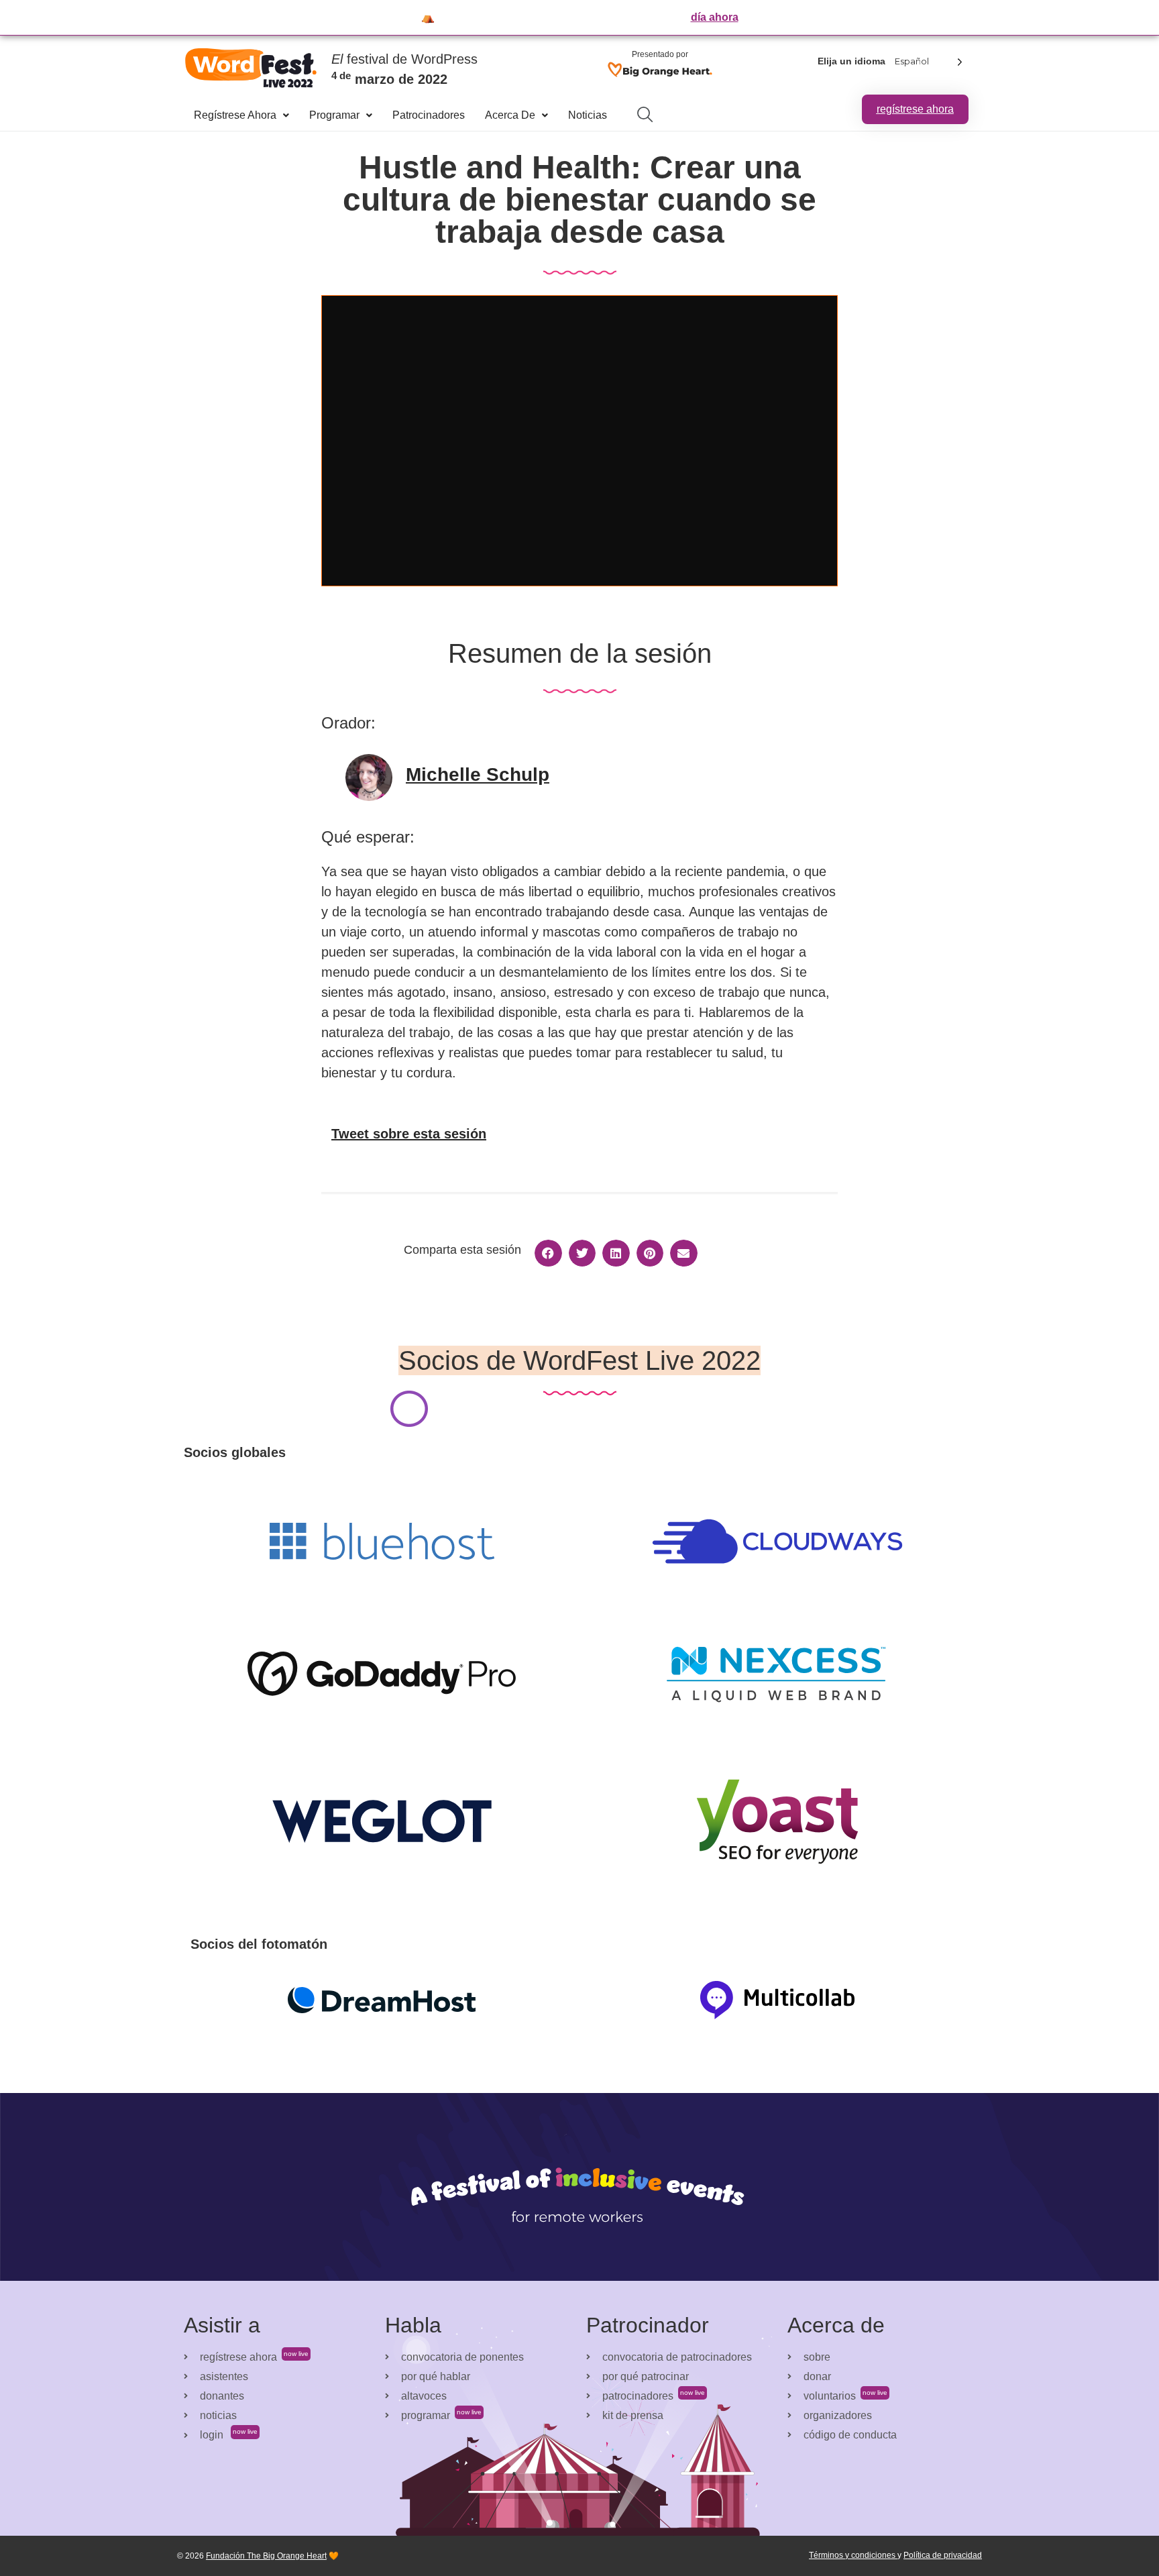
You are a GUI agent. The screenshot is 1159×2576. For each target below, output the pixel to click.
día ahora (715, 17)
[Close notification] (1138, 17)
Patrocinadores (429, 115)
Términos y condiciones (853, 2555)
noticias (588, 115)
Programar (334, 115)
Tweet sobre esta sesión (409, 1134)
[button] (548, 1253)
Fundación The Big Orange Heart (266, 2556)
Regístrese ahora (235, 115)
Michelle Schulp (478, 774)
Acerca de (510, 115)
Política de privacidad (943, 2555)
